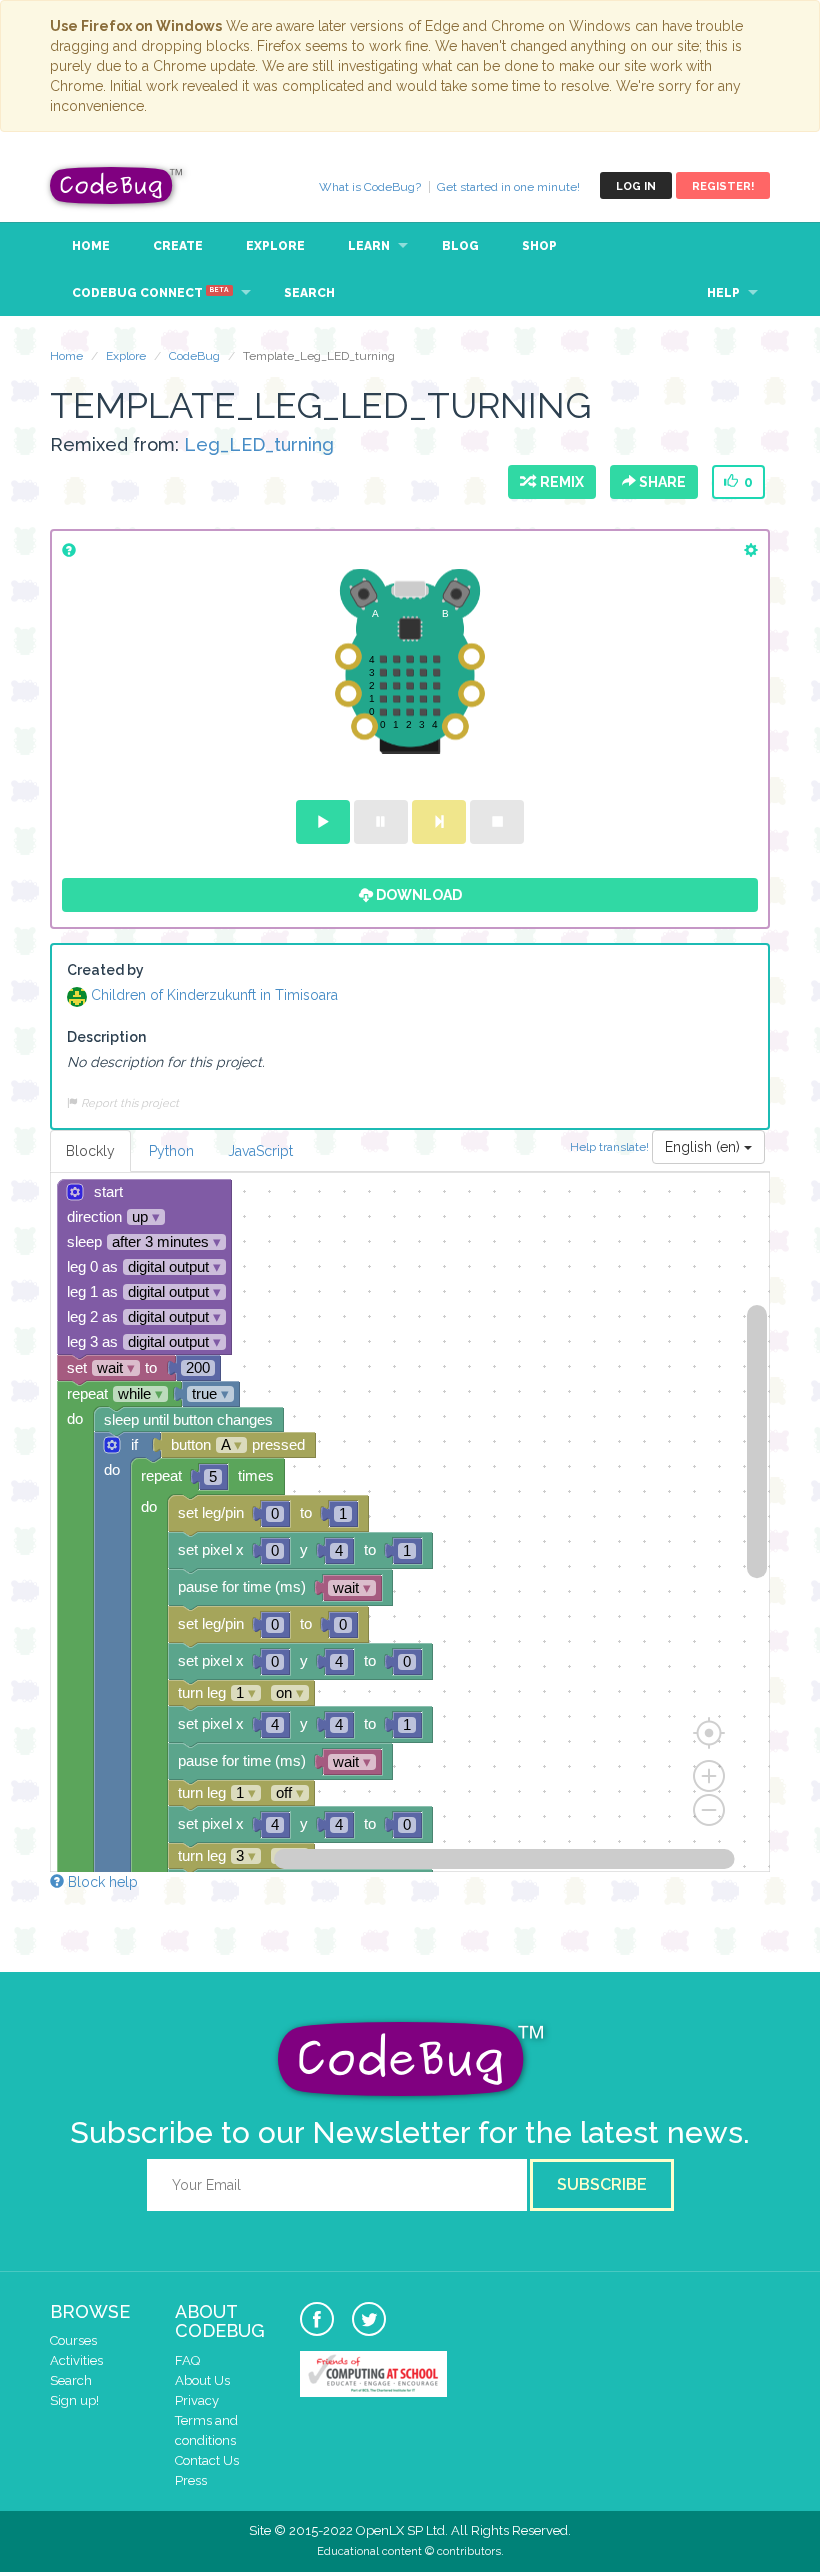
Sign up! (74, 2400)
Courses (73, 2340)
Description (106, 1037)
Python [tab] (171, 1151)
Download (417, 895)
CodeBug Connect (150, 293)
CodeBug (117, 185)
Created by (105, 970)
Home (91, 246)
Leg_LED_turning (259, 444)
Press (191, 2480)
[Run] (323, 822)
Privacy (197, 2400)
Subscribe (602, 2184)
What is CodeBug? (370, 187)
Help (723, 293)
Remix (559, 482)
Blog (460, 246)
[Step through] (439, 822)
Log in (636, 186)
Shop (539, 246)
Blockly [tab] (90, 1151)
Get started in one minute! (508, 187)
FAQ (187, 2360)
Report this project (128, 1103)
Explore (275, 246)
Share (661, 482)
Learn (369, 246)
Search (309, 293)
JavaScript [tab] (260, 1151)
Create (178, 246)
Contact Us (207, 2460)
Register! (723, 186)
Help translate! (611, 1146)
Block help (101, 1882)
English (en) (704, 1147)
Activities (76, 2360)
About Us (202, 2380)
